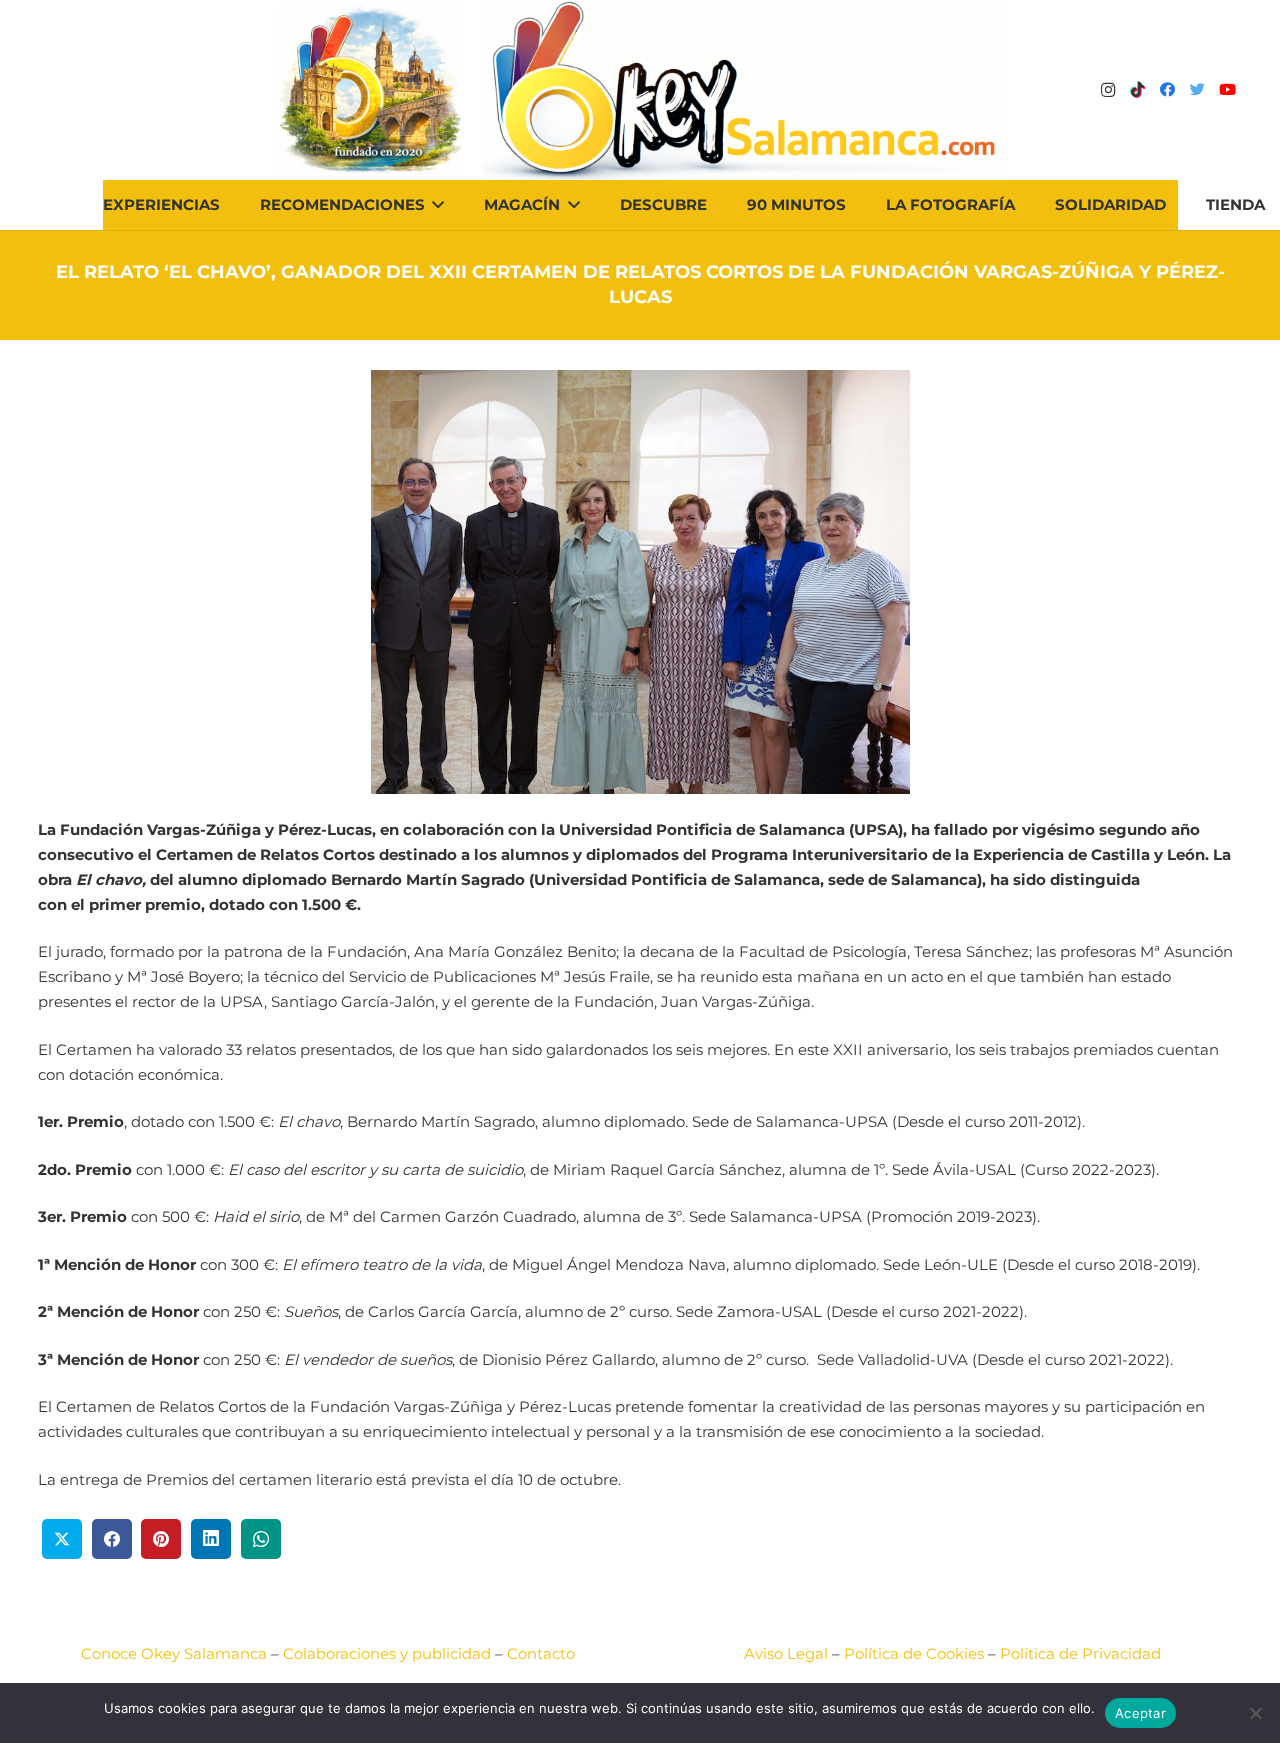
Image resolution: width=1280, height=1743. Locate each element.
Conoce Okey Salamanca (174, 1653)
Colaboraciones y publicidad (387, 1653)
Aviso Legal (786, 1653)
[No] (1255, 1713)
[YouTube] (1228, 90)
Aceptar (1140, 1713)
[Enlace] (742, 90)
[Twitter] (1198, 90)
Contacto (541, 1653)
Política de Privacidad (1080, 1653)
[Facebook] (1168, 90)
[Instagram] (1108, 90)
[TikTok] (1138, 90)
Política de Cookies (914, 1653)
